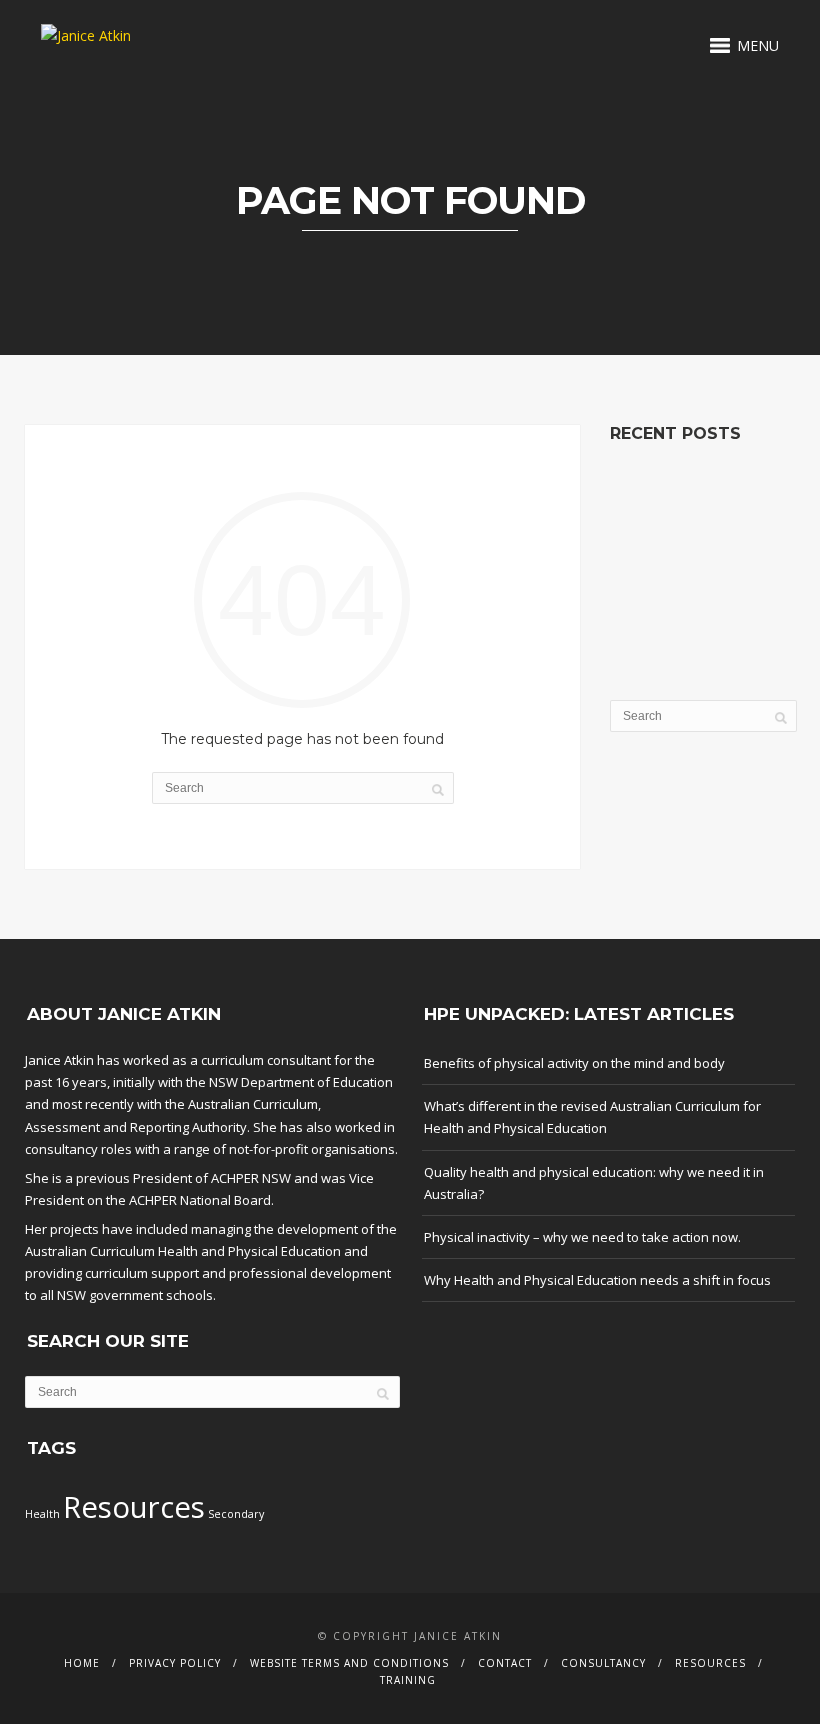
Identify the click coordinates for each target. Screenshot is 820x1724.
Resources (134, 1507)
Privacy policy (175, 1663)
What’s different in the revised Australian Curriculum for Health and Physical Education (592, 1117)
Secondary (236, 1514)
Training (408, 1680)
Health (42, 1514)
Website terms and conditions (349, 1663)
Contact (505, 1663)
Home (82, 1663)
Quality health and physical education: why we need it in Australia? (594, 1183)
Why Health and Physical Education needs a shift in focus (597, 1280)
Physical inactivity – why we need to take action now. (582, 1237)
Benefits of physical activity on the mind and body (574, 1063)
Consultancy (603, 1663)
